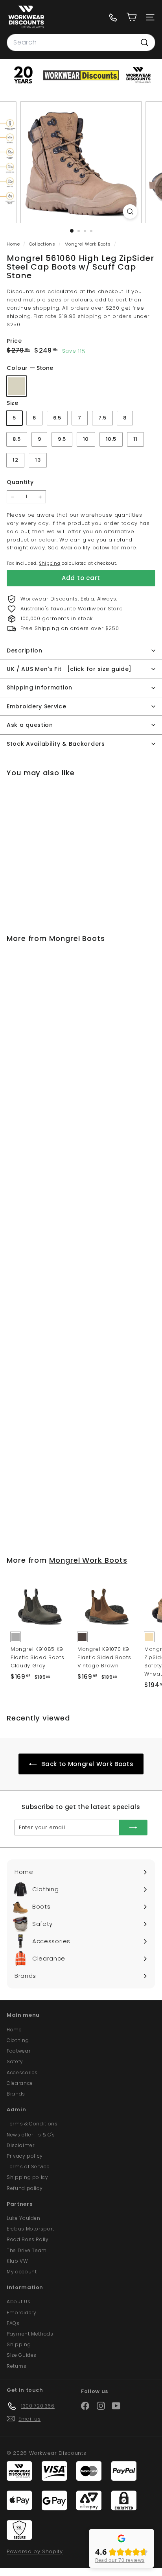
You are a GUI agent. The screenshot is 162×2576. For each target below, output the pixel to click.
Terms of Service (28, 2167)
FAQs (13, 2323)
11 (135, 439)
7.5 (102, 418)
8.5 (17, 439)
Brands (16, 2094)
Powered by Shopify (35, 2551)
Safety (15, 2061)
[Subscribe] (133, 1828)
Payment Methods (30, 2334)
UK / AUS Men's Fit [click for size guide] (69, 669)
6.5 (57, 418)
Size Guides (22, 2355)
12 (15, 460)
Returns (17, 2366)
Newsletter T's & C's (31, 2135)
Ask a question (30, 725)
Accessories (22, 2072)
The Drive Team (27, 2250)
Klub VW (17, 2261)
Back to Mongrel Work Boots (87, 1764)
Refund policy (25, 2188)
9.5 (62, 439)
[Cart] (132, 17)
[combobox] (81, 43)
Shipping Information (40, 687)
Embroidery (22, 2313)
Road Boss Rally (28, 2239)
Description (25, 650)
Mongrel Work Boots (88, 244)
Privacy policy (25, 2156)
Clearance (20, 2083)
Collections (43, 244)
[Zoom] (130, 212)
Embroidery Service (37, 706)
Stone (17, 386)
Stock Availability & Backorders (56, 744)
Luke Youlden (24, 2218)
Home (14, 244)
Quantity (20, 482)
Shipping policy (28, 2177)
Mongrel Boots (77, 938)
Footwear (18, 2051)
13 (38, 460)
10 (86, 439)
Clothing (18, 2040)
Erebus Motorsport (30, 2229)
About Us (18, 2302)
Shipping (50, 563)
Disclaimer (21, 2145)
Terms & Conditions (32, 2124)
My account (22, 2272)
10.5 (111, 439)
